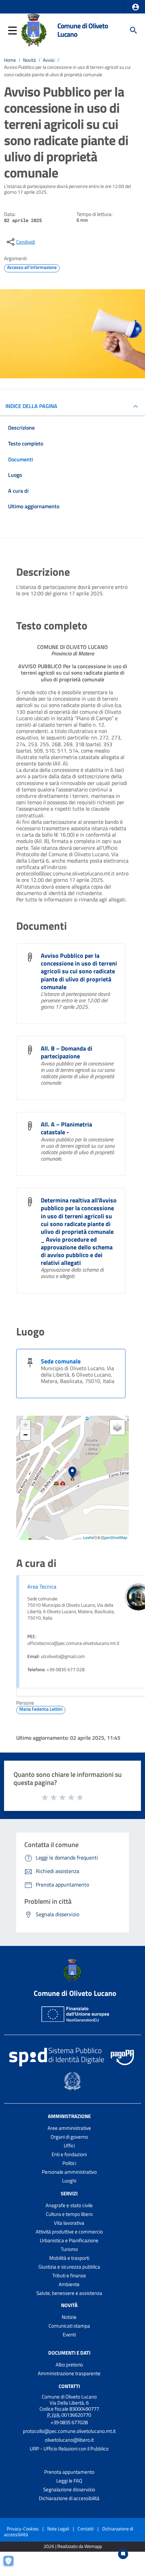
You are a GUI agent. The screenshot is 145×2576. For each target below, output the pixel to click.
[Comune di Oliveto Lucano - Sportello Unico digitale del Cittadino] (34, 30)
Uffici (69, 2146)
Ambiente (69, 2284)
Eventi (69, 2335)
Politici (69, 2163)
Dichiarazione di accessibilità (69, 2498)
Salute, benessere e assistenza (69, 2293)
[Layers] (117, 1427)
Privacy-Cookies (23, 2529)
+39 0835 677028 (69, 2422)
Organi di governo (69, 2137)
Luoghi (69, 2181)
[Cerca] (134, 30)
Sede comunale (61, 1361)
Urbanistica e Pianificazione (69, 2240)
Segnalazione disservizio (69, 2489)
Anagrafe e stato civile (69, 2205)
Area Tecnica (42, 1587)
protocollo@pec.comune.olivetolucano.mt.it (69, 2431)
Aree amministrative (69, 2128)
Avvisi (49, 60)
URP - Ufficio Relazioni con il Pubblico (69, 2449)
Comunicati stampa (69, 2326)
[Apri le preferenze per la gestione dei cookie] (12, 2564)
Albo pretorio (69, 2365)
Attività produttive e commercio (69, 2232)
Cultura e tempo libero (69, 2214)
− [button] (25, 1435)
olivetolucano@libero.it (69, 2440)
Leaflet (89, 1537)
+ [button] (25, 1425)
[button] (136, 7)
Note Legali (58, 2529)
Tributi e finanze (69, 2275)
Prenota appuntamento (69, 2472)
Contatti (69, 2386)
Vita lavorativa (69, 2223)
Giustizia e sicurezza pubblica (69, 2267)
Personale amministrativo (69, 2172)
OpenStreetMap (114, 1537)
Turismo (69, 2249)
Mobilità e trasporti (69, 2258)
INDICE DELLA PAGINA (31, 406)
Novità (29, 60)
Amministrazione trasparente (69, 2373)
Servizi (69, 2193)
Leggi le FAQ (69, 2481)
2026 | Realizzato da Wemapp (73, 2546)
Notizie (69, 2317)
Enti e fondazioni (69, 2154)
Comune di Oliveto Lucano (83, 30)
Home (10, 60)
